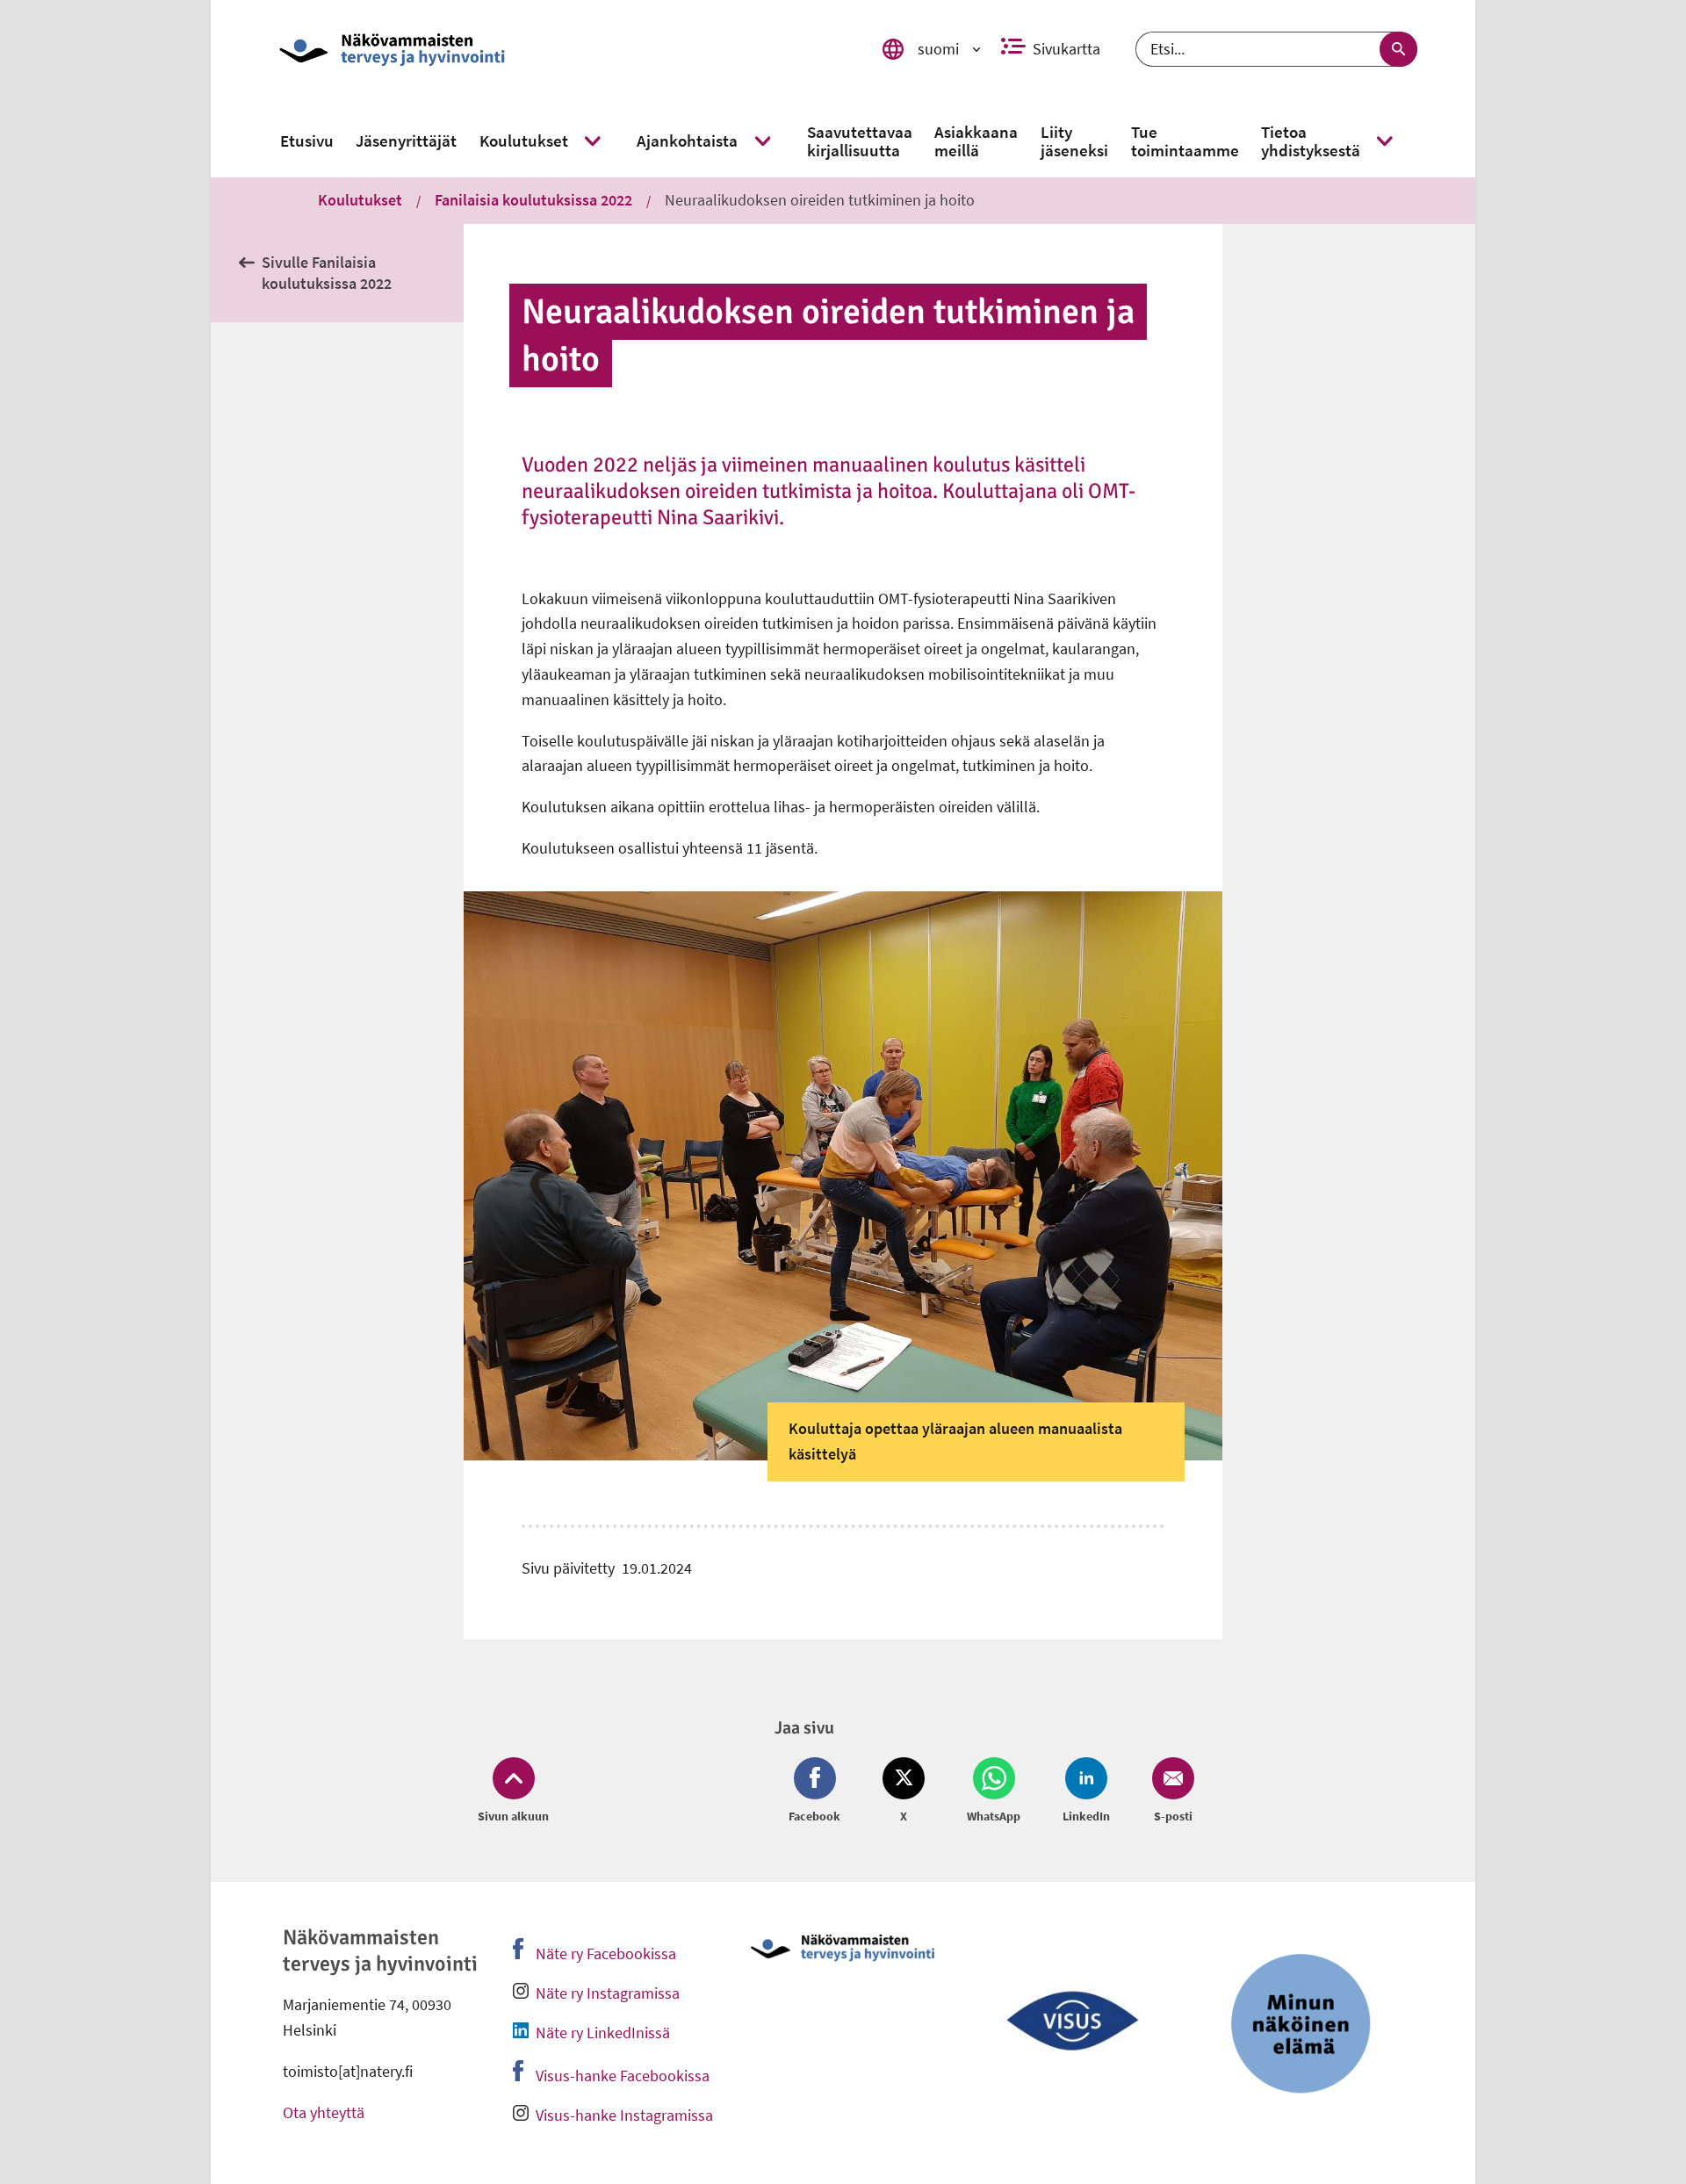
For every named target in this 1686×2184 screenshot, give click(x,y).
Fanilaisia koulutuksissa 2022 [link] (533, 200)
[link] (556, 49)
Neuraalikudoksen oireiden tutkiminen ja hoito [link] (820, 200)
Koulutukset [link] (360, 200)
